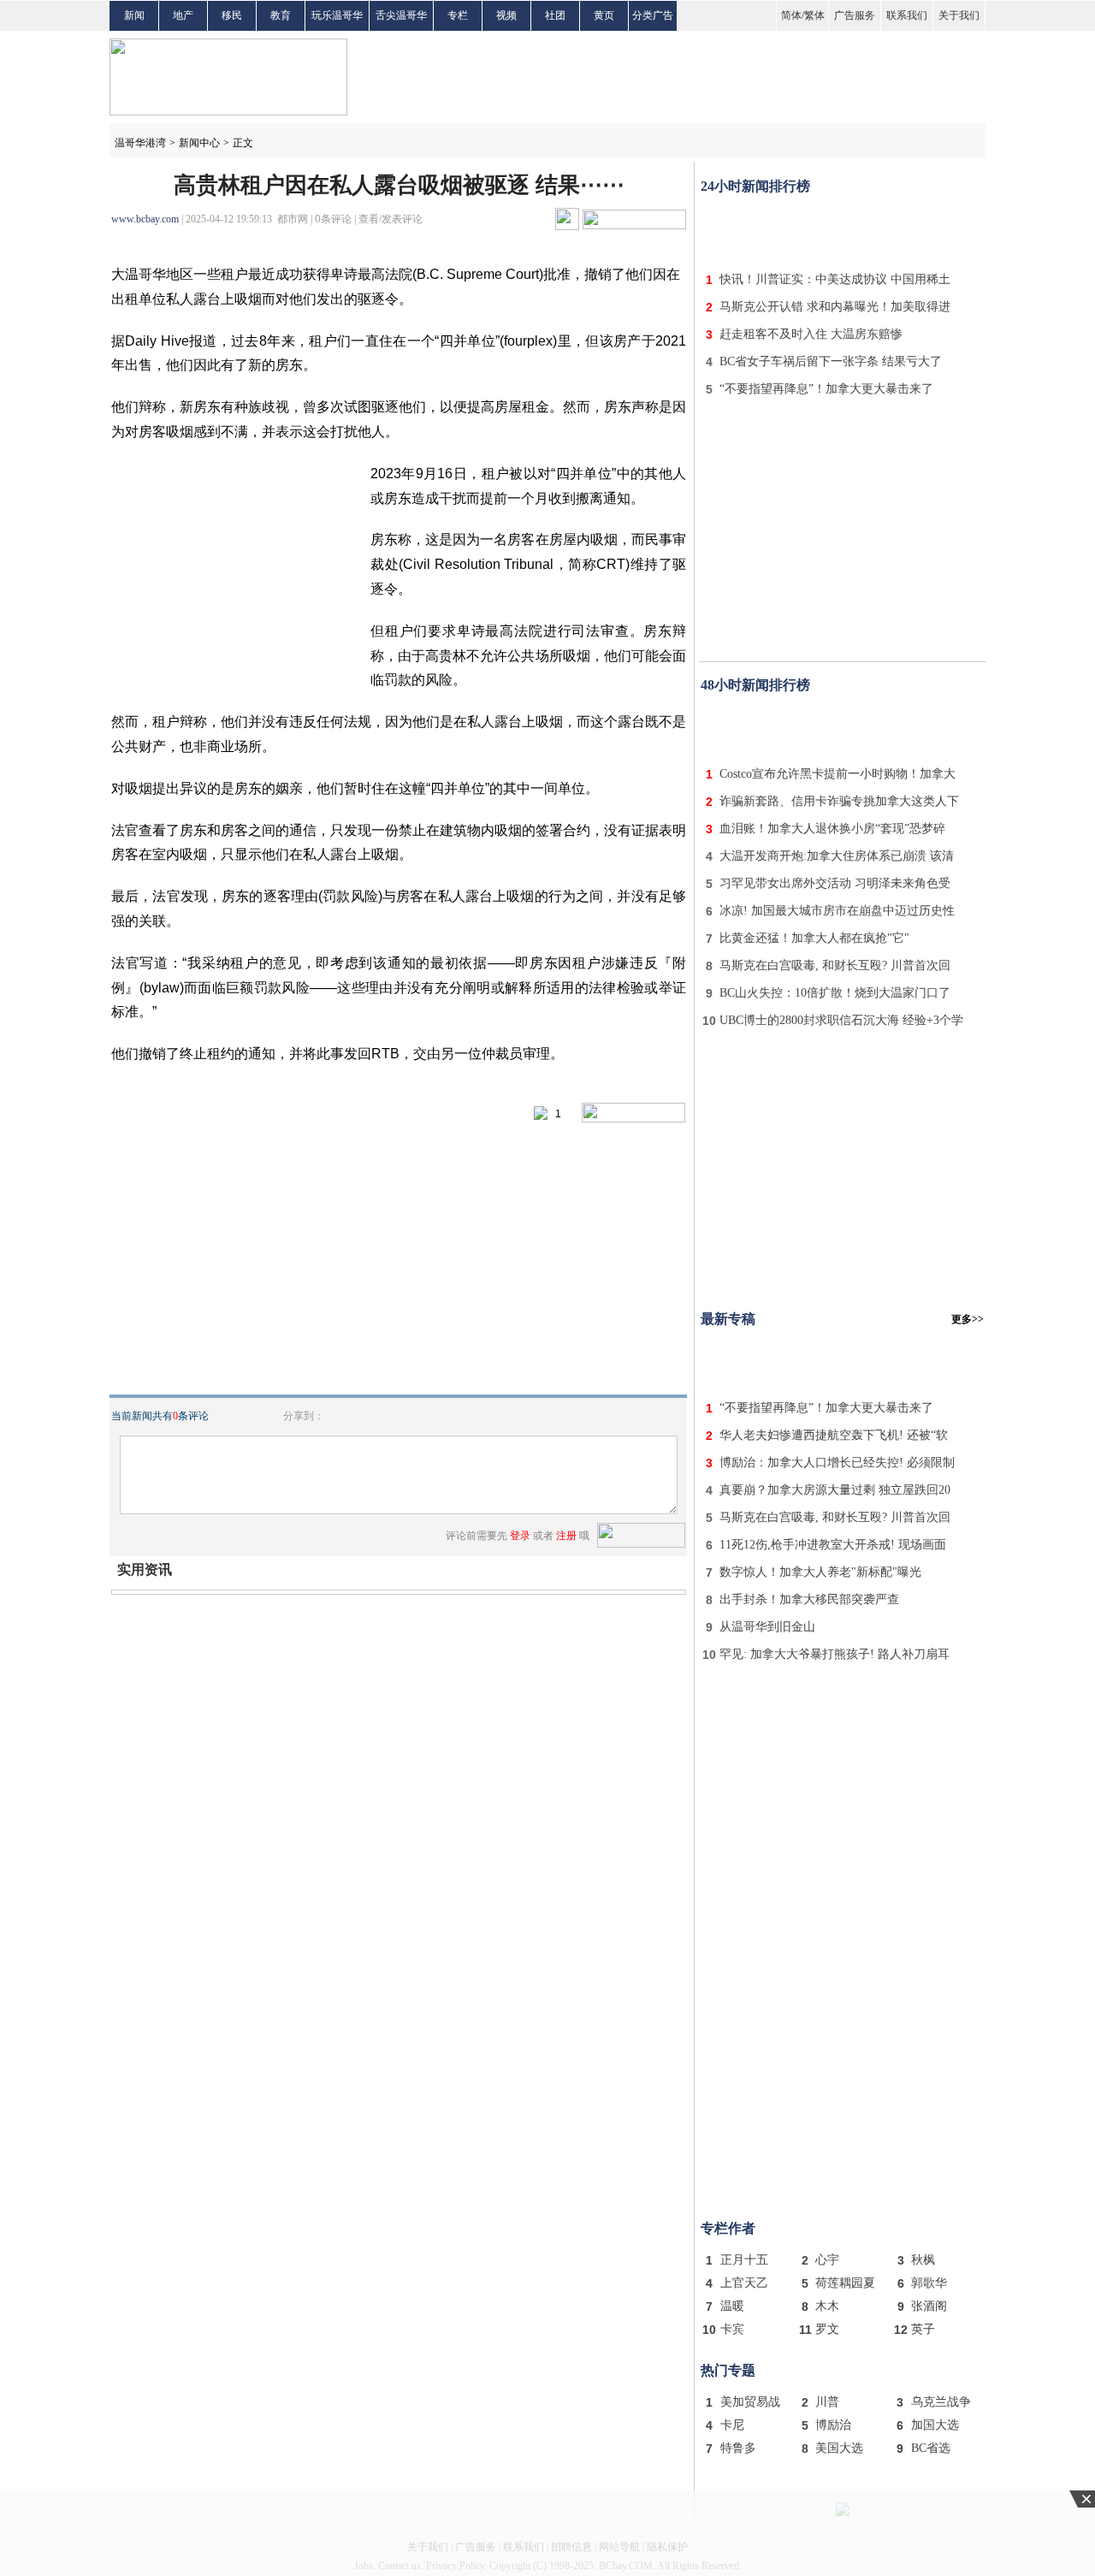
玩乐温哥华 (337, 15)
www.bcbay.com (145, 219)
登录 (520, 1536)
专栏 (458, 15)
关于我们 (959, 15)
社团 (555, 15)
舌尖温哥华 (401, 15)
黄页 (604, 15)
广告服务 (855, 15)
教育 (281, 15)
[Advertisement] (843, 229)
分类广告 (653, 15)
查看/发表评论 (391, 219)
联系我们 (907, 15)
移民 (232, 15)
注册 (566, 1536)
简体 (791, 15)
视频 (506, 15)
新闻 (134, 15)
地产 (183, 15)
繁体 (814, 15)
